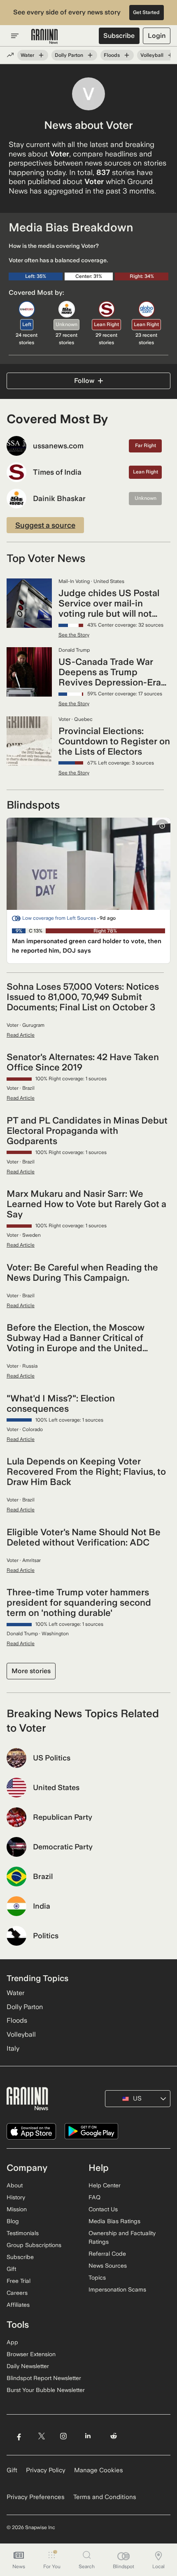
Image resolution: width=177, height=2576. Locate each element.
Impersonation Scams (117, 2289)
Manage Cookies (99, 2470)
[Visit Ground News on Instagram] (63, 2436)
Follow (84, 381)
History (16, 2197)
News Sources (108, 2266)
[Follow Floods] (127, 55)
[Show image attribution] (162, 826)
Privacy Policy (46, 2470)
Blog (13, 2221)
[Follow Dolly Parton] (90, 55)
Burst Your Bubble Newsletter (46, 2390)
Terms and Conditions (105, 2497)
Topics (97, 2278)
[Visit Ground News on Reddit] (114, 2436)
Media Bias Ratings (114, 2221)
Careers (17, 2293)
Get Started (146, 12)
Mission (17, 2209)
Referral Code (107, 2254)
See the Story (74, 635)
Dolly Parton (69, 55)
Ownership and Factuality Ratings (122, 2237)
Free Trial (19, 2281)
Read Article (21, 1035)
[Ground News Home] (45, 37)
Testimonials (23, 2233)
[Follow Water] (41, 55)
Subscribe (119, 36)
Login (157, 36)
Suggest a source (45, 525)
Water (27, 55)
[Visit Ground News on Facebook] (19, 2436)
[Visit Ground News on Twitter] (41, 2436)
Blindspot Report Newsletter (44, 2378)
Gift (11, 2269)
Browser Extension (31, 2354)
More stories (31, 1671)
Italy (13, 2048)
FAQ (94, 2197)
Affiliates (18, 2305)
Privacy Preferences (36, 2497)
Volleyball (152, 55)
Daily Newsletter (28, 2366)
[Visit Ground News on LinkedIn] (88, 2436)
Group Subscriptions (34, 2245)
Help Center (105, 2185)
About (15, 2185)
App (12, 2342)
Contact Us (103, 2209)
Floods (112, 55)
